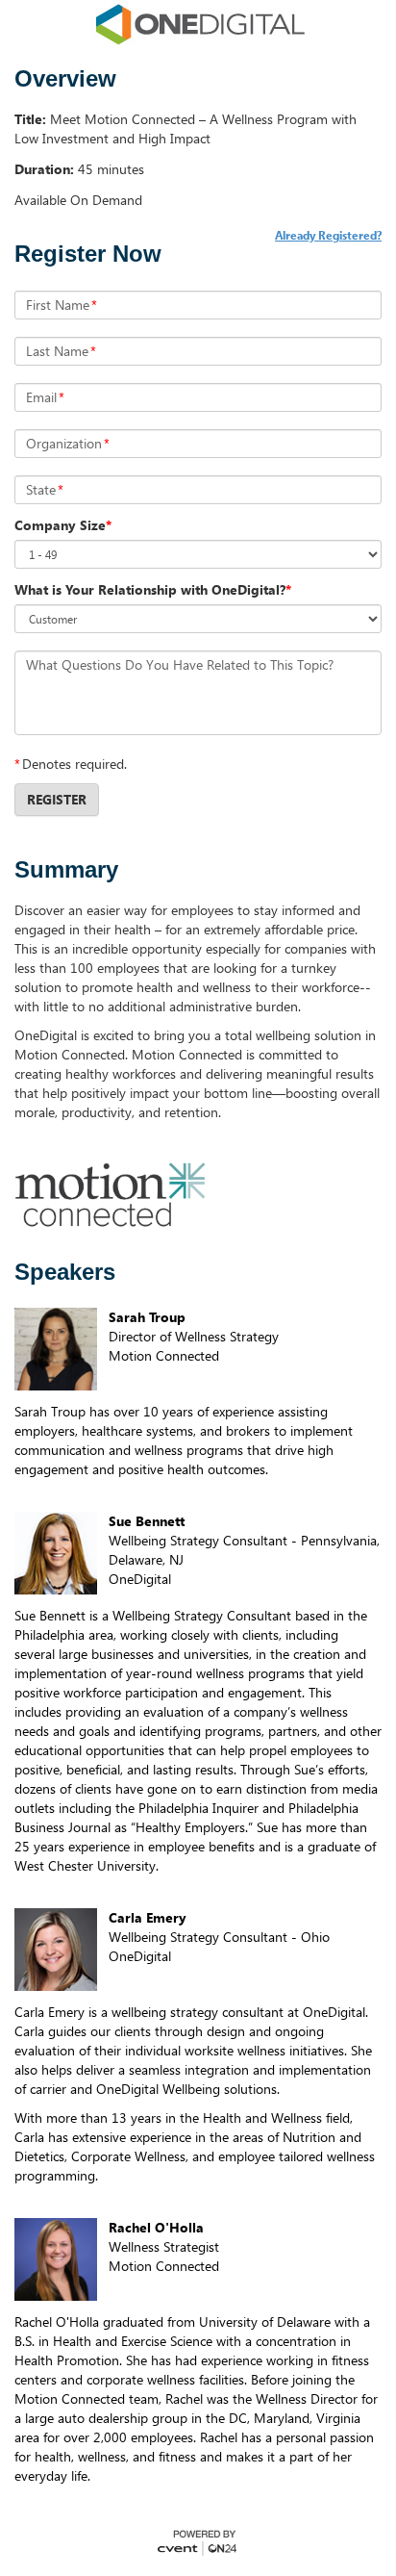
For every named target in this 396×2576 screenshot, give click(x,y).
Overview (65, 79)
